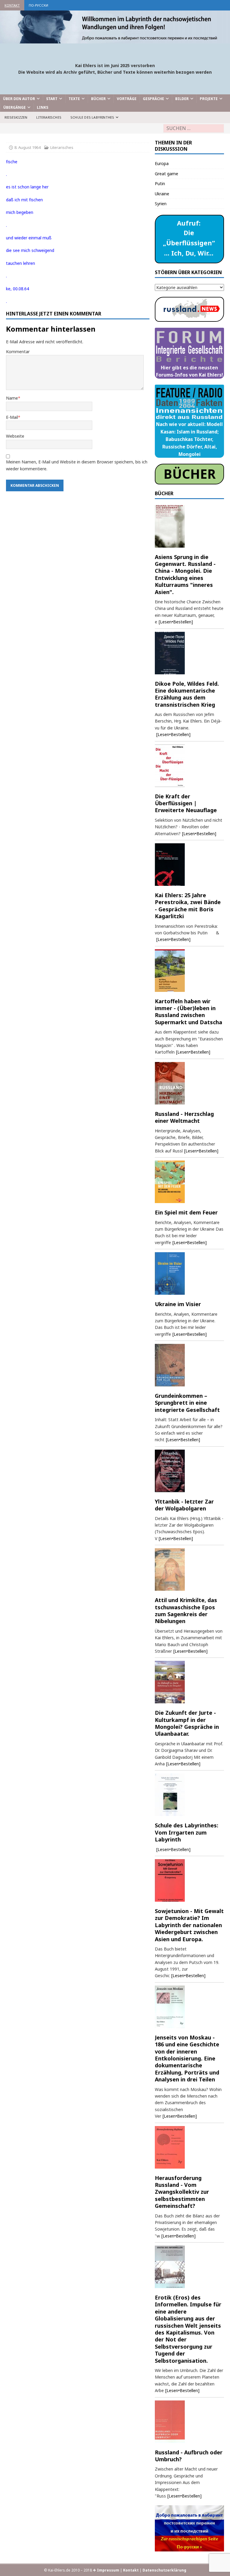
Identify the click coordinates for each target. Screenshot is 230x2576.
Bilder (182, 99)
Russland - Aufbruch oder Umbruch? (189, 2456)
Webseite (15, 436)
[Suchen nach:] (194, 128)
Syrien (161, 204)
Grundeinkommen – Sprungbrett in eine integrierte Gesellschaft (187, 1403)
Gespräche (153, 99)
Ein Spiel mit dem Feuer (186, 1212)
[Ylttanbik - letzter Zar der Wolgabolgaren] (189, 1471)
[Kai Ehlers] (115, 40)
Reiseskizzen (16, 117)
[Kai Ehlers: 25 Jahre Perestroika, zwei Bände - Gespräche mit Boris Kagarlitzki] (189, 865)
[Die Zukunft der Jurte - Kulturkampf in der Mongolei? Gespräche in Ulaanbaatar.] (189, 1682)
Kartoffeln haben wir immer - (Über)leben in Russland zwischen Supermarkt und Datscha (189, 1012)
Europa (162, 163)
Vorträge (127, 99)
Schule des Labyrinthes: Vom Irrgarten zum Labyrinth (187, 1832)
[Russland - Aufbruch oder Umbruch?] (189, 2422)
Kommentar (18, 352)
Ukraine (162, 194)
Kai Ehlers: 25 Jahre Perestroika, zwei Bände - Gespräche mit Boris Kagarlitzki (188, 906)
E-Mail (12, 417)
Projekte (209, 99)
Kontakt (12, 5)
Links (43, 107)
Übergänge (15, 107)
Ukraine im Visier (178, 1304)
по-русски (38, 5)
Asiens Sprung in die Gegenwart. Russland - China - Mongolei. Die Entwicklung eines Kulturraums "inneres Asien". (185, 574)
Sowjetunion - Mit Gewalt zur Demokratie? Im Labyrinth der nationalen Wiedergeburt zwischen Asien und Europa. (189, 1925)
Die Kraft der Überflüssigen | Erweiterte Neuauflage (186, 803)
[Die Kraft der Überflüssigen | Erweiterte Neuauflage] (189, 766)
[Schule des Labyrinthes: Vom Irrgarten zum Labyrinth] (189, 1795)
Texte (74, 99)
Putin (160, 183)
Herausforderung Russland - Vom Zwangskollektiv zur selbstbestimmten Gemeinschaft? (182, 2192)
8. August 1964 (27, 147)
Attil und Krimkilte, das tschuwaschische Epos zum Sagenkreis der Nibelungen (186, 1610)
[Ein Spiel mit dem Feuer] (189, 1182)
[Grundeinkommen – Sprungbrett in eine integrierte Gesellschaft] (189, 1365)
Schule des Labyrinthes (92, 117)
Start (52, 99)
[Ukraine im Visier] (189, 1273)
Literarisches (49, 117)
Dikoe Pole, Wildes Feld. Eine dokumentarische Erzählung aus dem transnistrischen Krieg (187, 694)
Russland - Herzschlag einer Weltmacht (184, 1117)
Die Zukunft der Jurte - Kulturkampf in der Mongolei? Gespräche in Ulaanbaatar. (187, 1723)
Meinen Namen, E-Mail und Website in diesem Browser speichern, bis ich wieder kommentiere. (77, 465)
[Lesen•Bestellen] (176, 622)
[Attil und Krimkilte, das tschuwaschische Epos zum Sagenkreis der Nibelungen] (189, 1569)
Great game (167, 174)
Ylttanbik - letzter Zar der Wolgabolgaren (184, 1505)
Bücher (98, 99)
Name (12, 398)
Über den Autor (19, 99)
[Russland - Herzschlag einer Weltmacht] (189, 1083)
